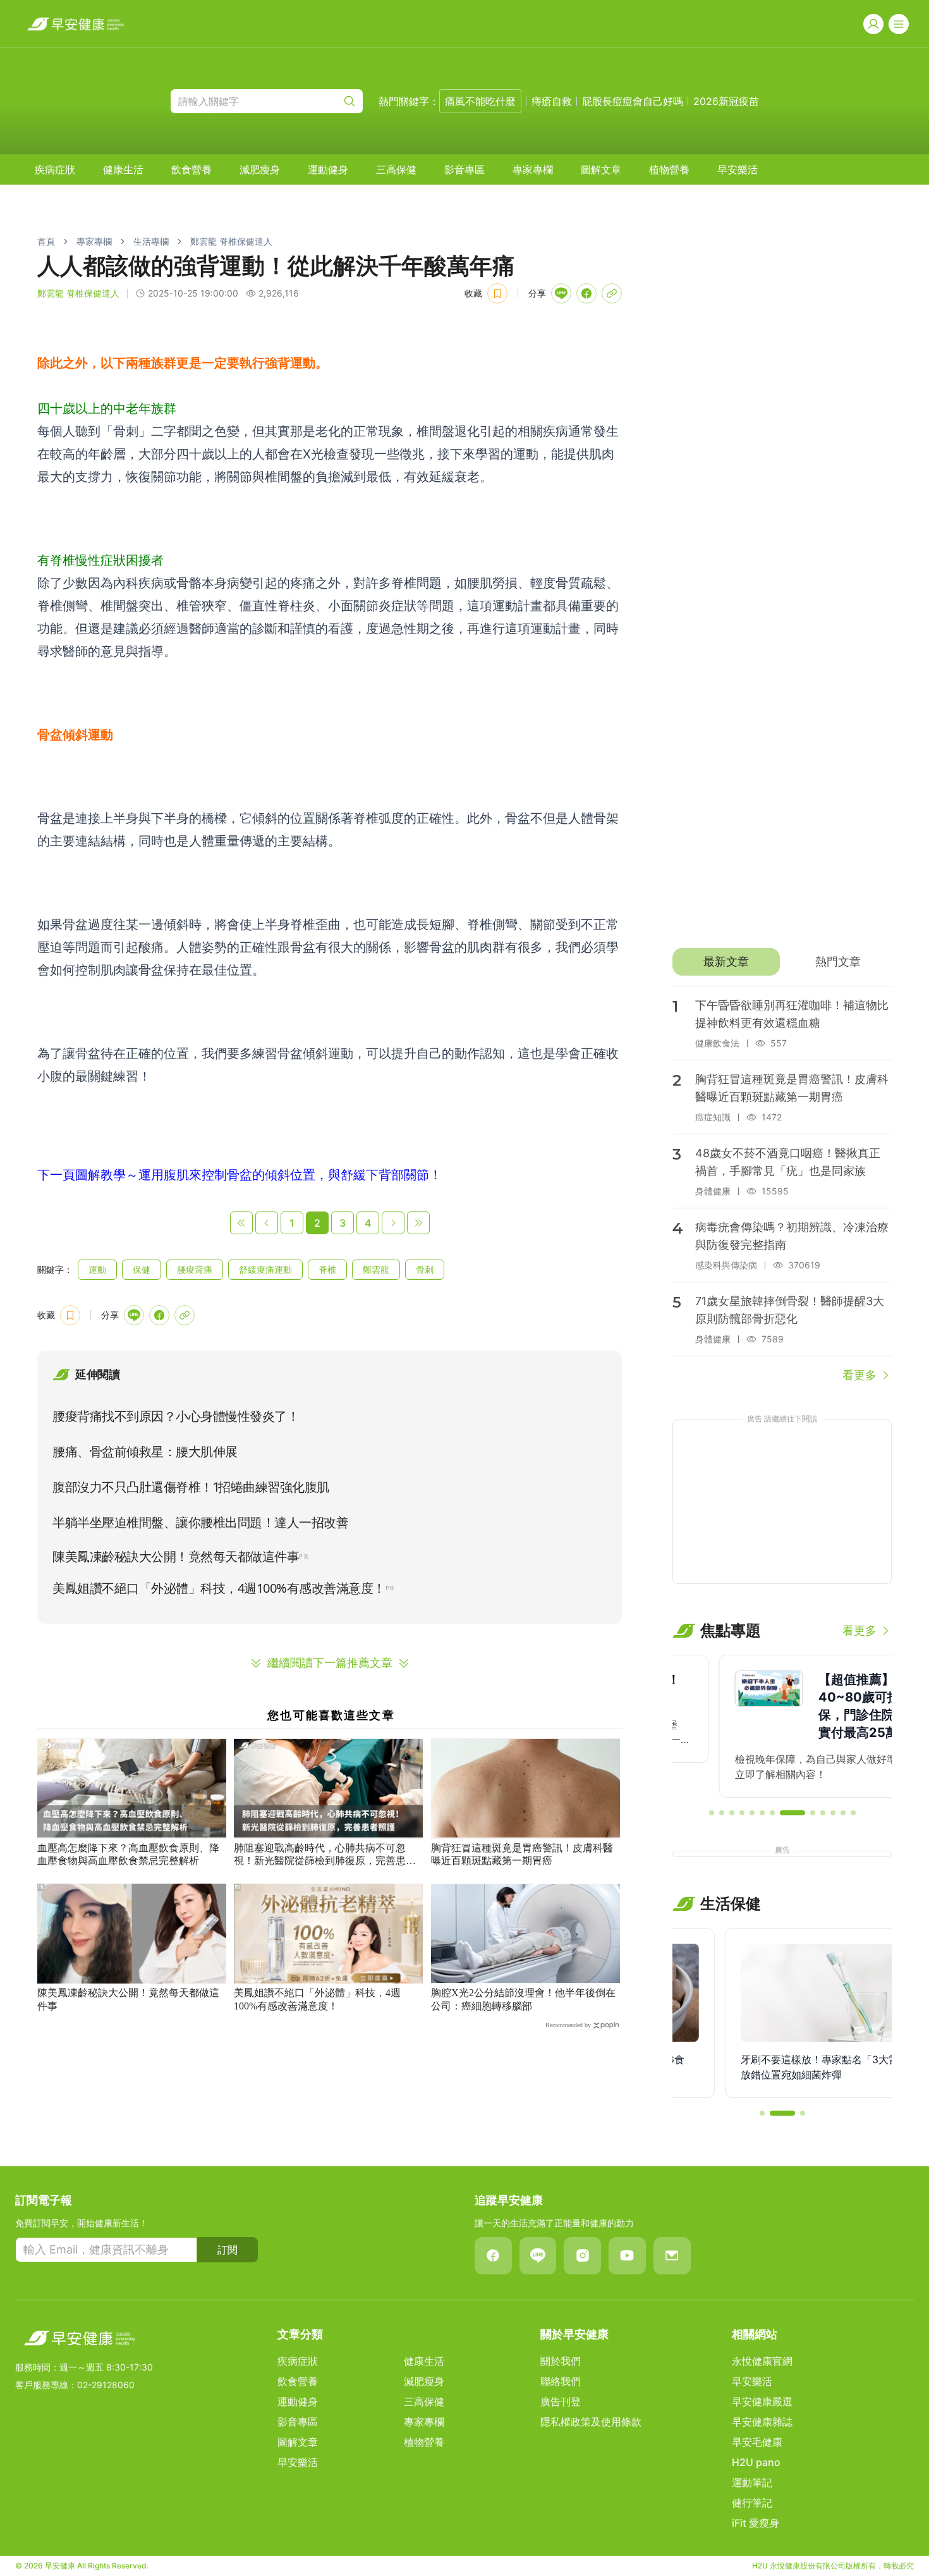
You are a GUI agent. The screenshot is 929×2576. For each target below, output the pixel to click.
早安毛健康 (757, 2442)
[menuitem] (55, 169)
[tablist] (782, 962)
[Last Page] (418, 1223)
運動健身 (328, 169)
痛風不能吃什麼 (480, 101)
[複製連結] (612, 293)
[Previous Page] (267, 1223)
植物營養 (669, 169)
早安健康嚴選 (762, 2401)
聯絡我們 (561, 2381)
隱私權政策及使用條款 (591, 2422)
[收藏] (497, 293)
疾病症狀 (55, 169)
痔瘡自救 (552, 101)
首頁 (46, 241)
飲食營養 (191, 169)
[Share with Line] (561, 293)
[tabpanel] (782, 1185)
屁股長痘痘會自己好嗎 (633, 101)
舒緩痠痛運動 (265, 1269)
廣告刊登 (561, 2401)
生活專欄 (151, 241)
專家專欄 (533, 169)
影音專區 (464, 169)
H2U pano (756, 2462)
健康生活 (123, 169)
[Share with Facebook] (586, 293)
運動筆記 (752, 2482)
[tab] (726, 962)
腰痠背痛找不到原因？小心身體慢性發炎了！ (176, 1416)
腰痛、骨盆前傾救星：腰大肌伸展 (145, 1452)
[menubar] (396, 169)
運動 (97, 1269)
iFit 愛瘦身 (756, 2523)
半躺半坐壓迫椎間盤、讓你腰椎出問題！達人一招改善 (200, 1523)
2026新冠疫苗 (726, 101)
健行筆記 (752, 2503)
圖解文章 (601, 169)
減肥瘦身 (260, 169)
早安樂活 (738, 169)
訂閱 (228, 2250)
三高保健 (396, 169)
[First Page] (241, 1223)
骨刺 (425, 1269)
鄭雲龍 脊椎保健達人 (231, 241)
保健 (142, 1269)
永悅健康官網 (762, 2361)
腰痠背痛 (195, 1269)
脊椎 (327, 1269)
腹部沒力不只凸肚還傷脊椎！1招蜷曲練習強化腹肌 (191, 1487)
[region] (782, 1726)
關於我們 (561, 2361)
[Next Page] (393, 1223)
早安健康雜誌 (762, 2422)
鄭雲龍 (376, 1269)
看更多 (859, 1375)
